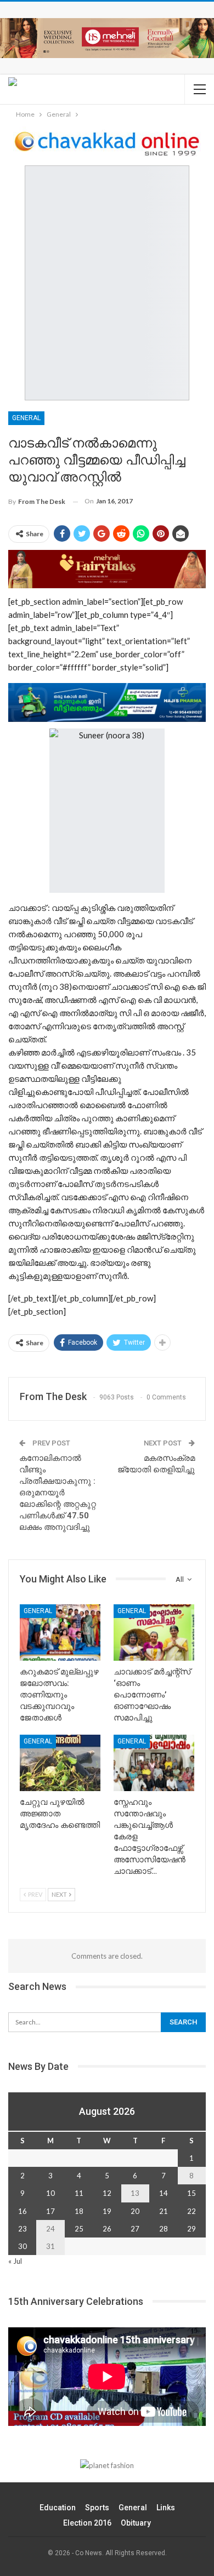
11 (79, 2193)
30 (22, 2246)
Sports (97, 2508)
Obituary (136, 2523)
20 (135, 2211)
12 (107, 2193)
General (26, 418)
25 (79, 2229)
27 (135, 2229)
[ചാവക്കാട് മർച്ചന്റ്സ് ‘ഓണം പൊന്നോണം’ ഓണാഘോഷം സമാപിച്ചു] (154, 1633)
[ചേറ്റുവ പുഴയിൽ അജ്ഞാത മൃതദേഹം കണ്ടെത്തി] (60, 1763)
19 (107, 2211)
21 (164, 2211)
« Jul (15, 2261)
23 (22, 2229)
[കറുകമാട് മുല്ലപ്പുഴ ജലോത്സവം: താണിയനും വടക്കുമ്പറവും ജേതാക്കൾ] (60, 1633)
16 (22, 2211)
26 (107, 2229)
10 (50, 2193)
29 (192, 2229)
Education (58, 2508)
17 (50, 2211)
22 (192, 2211)
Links (166, 2508)
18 (79, 2211)
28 (164, 2229)
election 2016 (87, 2523)
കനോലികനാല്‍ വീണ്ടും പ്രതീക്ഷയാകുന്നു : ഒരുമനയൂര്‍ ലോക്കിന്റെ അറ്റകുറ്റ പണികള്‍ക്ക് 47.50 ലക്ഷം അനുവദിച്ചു (58, 1493)
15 (192, 2193)
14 (164, 2193)
